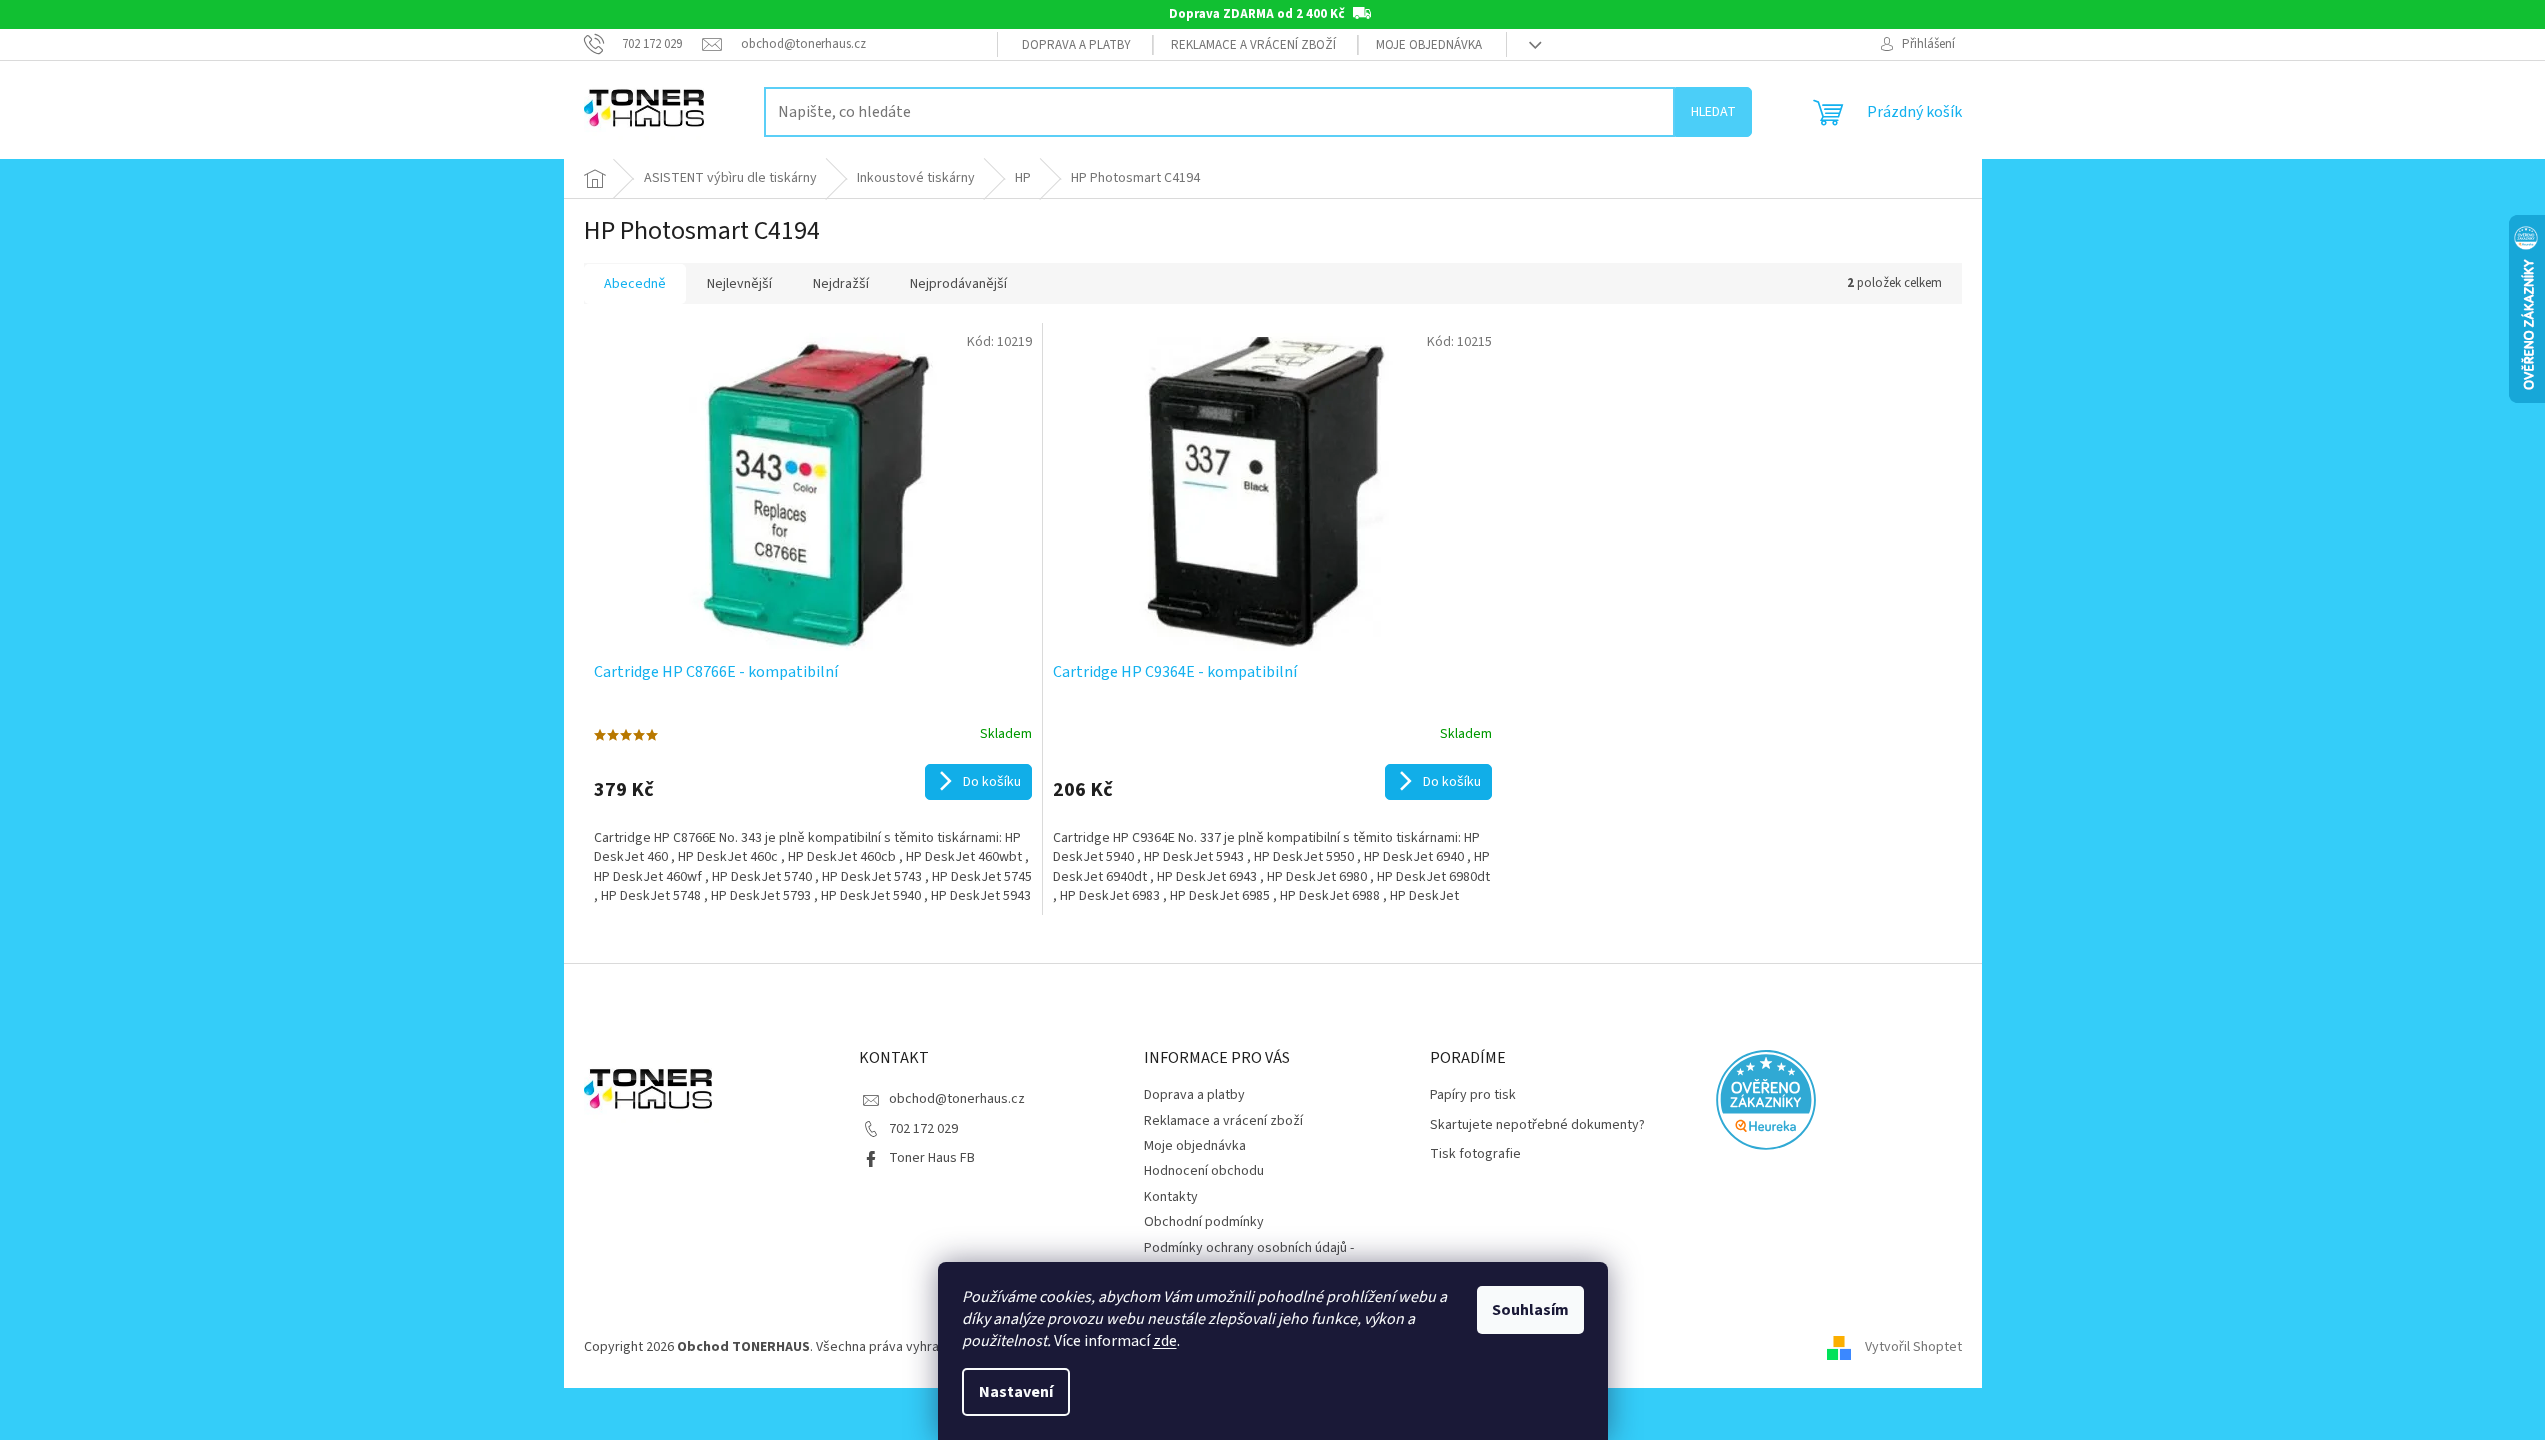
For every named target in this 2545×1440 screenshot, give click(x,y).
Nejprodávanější (958, 284)
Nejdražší (841, 284)
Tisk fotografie (1475, 1154)
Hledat (1713, 112)
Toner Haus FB (932, 1158)
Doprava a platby (1076, 45)
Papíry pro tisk (1473, 1095)
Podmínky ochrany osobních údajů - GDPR (1249, 1257)
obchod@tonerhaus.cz (957, 1099)
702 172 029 (923, 1129)
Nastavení (1016, 1392)
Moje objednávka (1429, 45)
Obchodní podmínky (1204, 1222)
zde (1165, 1341)
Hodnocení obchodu (1204, 1171)
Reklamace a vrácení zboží (1253, 45)
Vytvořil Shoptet (1913, 1347)
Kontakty (1171, 1197)
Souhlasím (1530, 1310)
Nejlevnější (739, 284)
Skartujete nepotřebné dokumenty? (1537, 1125)
